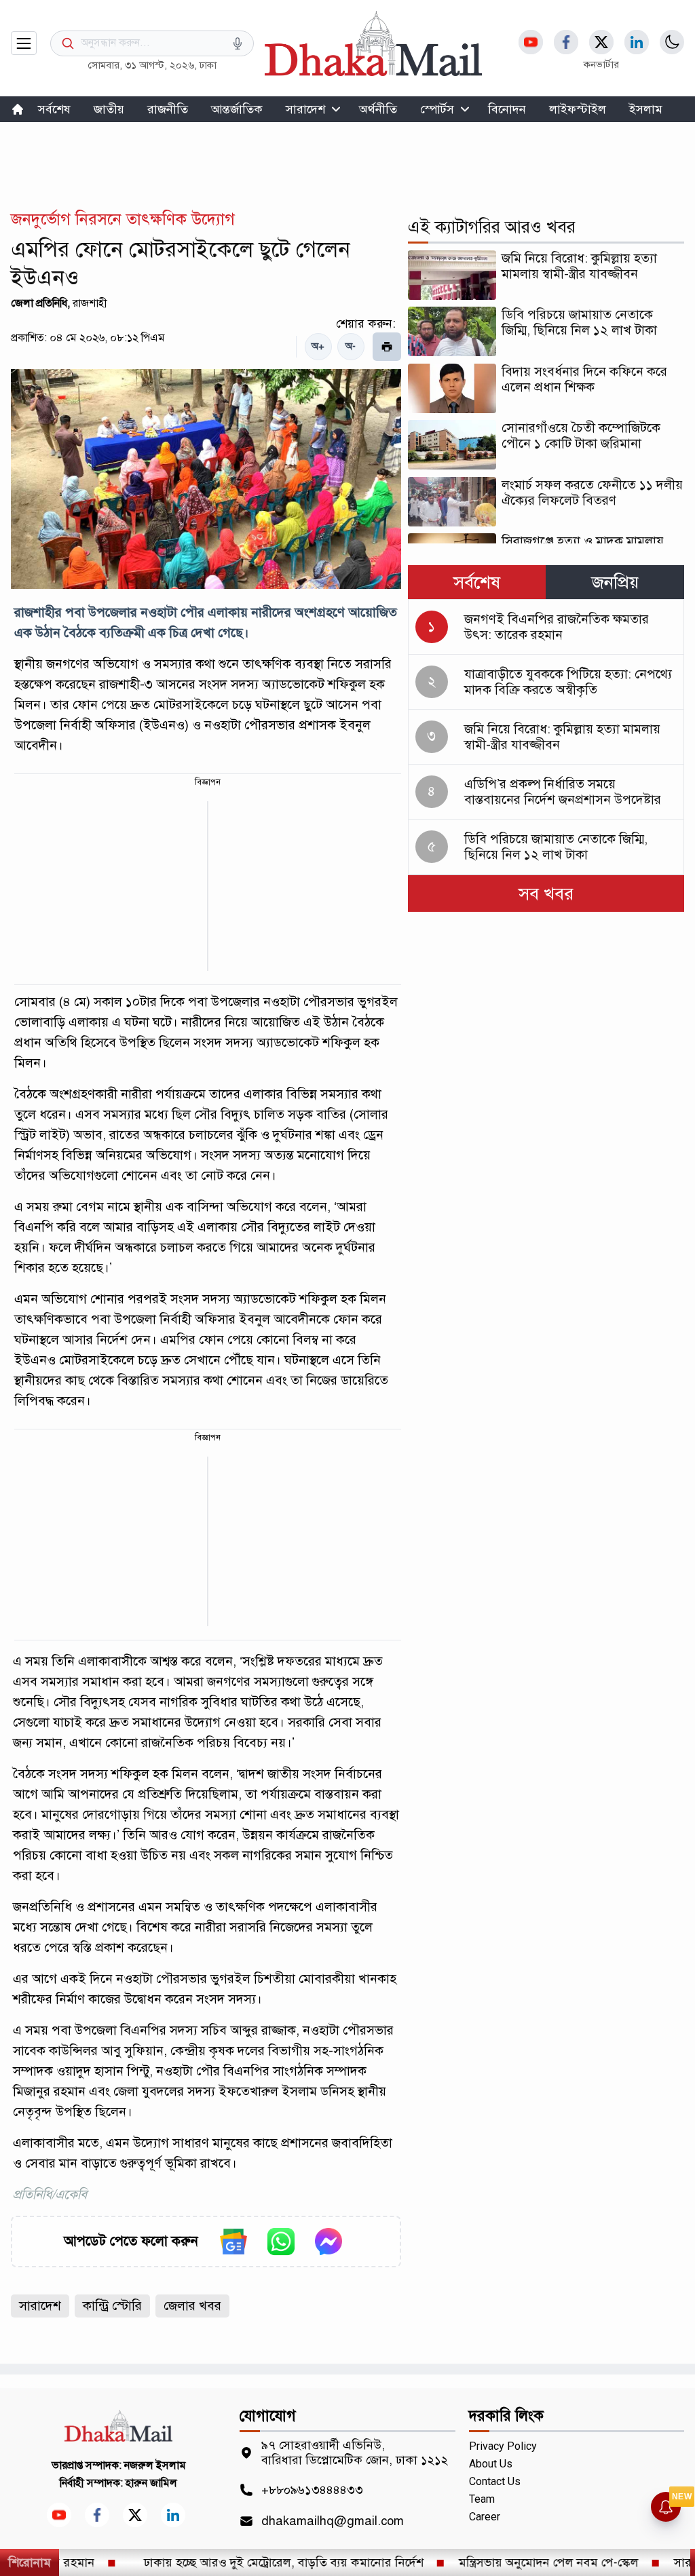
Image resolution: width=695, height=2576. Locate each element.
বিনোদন (507, 109)
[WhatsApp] (281, 2242)
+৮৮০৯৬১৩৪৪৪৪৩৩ (312, 2490)
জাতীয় (109, 109)
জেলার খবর (192, 2306)
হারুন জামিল (151, 2483)
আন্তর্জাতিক (237, 109)
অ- (351, 346)
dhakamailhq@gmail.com (333, 2521)
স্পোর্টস (437, 109)
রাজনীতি (168, 109)
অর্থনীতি (378, 109)
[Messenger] (328, 2242)
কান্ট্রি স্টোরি (112, 2306)
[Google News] (233, 2242)
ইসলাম (646, 109)
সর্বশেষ (54, 109)
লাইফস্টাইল (578, 109)
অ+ (318, 346)
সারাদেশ (305, 109)
